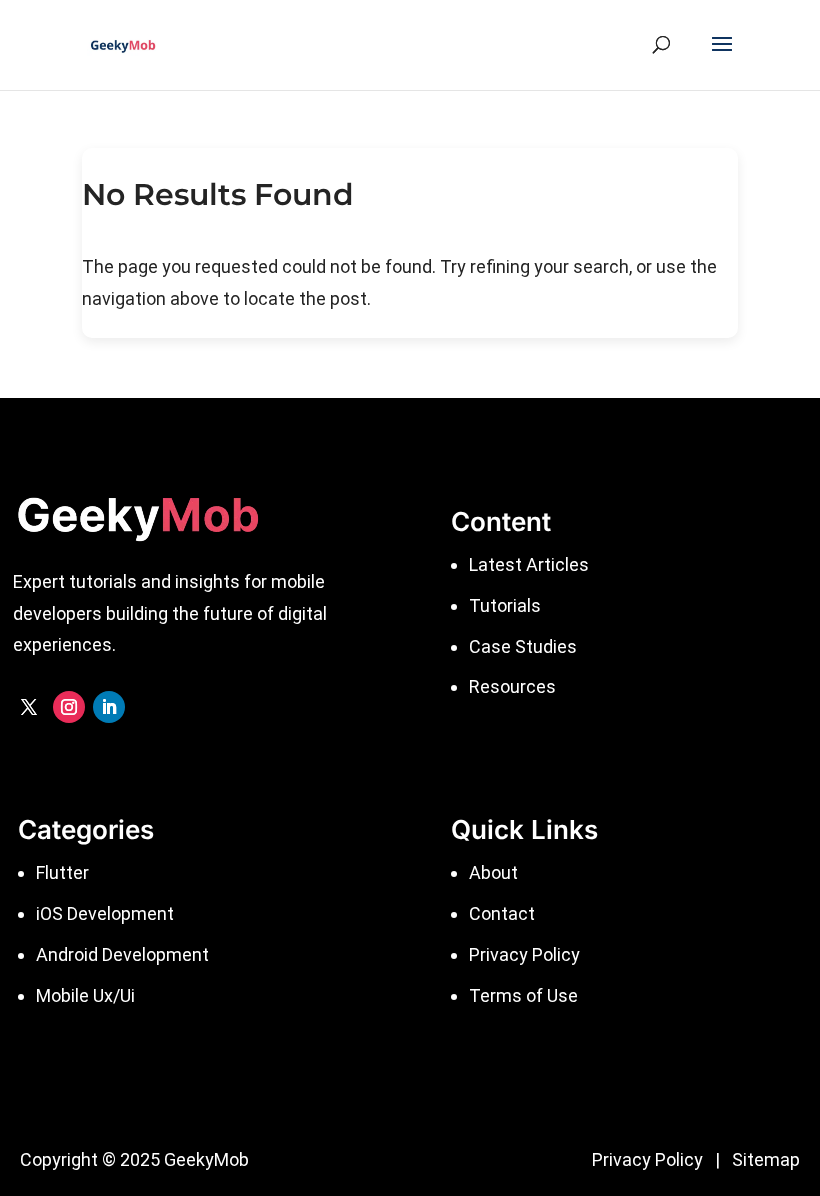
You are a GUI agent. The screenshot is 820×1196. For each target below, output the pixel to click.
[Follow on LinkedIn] (109, 707)
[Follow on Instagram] (69, 707)
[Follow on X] (29, 707)
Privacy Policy (647, 1159)
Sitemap (766, 1159)
